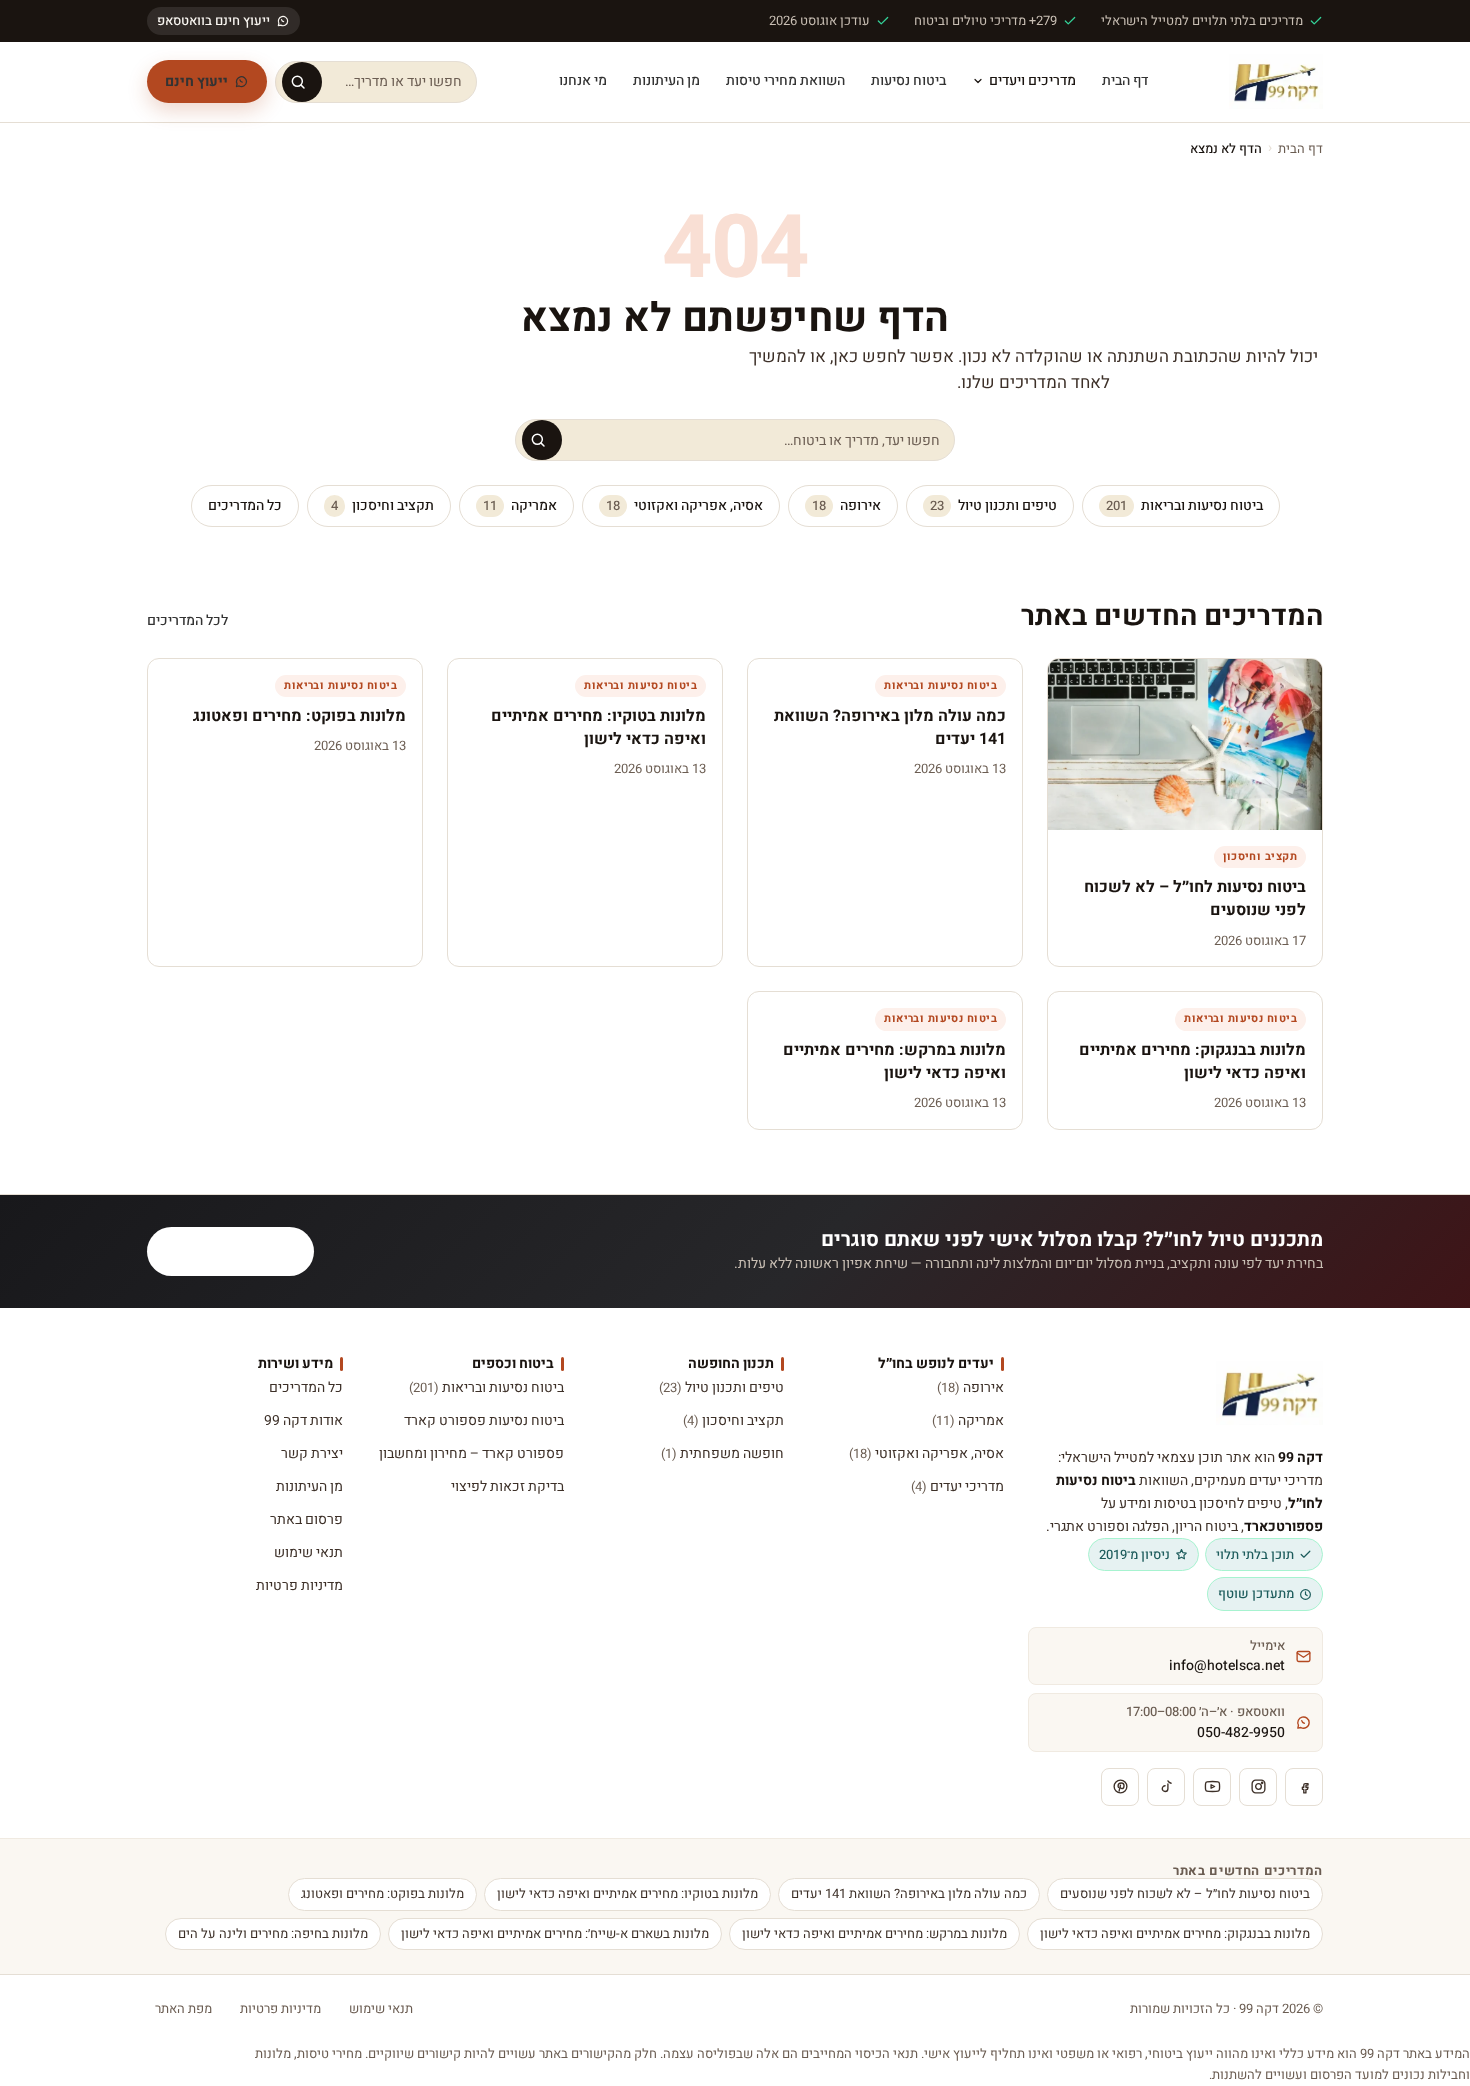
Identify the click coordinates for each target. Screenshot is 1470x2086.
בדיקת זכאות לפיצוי (507, 1486)
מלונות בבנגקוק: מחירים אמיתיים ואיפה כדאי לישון (1175, 1933)
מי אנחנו (583, 80)
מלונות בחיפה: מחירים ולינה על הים (273, 1933)
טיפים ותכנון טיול (993, 505)
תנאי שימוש (308, 1552)
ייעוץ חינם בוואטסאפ (213, 20)
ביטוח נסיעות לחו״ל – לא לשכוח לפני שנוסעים (1185, 1893)
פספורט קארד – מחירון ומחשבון (471, 1453)
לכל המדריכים (187, 620)
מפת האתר (183, 2008)
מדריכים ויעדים (1032, 80)
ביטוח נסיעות (908, 80)
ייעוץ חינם (196, 81)
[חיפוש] (302, 82)
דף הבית (1125, 80)
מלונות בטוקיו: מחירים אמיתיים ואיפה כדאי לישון (627, 1893)
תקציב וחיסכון (382, 505)
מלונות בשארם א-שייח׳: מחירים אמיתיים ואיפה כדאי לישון (555, 1933)
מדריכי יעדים (957, 1486)
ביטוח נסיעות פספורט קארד (483, 1420)
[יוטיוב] (1212, 1787)
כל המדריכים (245, 505)
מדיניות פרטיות (299, 1585)
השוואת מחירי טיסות (785, 80)
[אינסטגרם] (1258, 1787)
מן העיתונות (666, 80)
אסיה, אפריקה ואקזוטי (684, 505)
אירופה (846, 505)
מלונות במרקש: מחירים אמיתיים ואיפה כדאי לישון (874, 1933)
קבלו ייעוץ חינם (242, 1251)
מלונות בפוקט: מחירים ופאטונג (382, 1893)
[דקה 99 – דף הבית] (1276, 82)
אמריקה (520, 505)
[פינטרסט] (1120, 1787)
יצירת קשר (312, 1453)
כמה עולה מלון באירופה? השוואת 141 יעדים (909, 1893)
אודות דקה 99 (303, 1420)
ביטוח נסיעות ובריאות (1184, 505)
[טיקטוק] (1166, 1787)
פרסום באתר (306, 1519)
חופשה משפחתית (722, 1453)
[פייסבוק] (1304, 1787)
